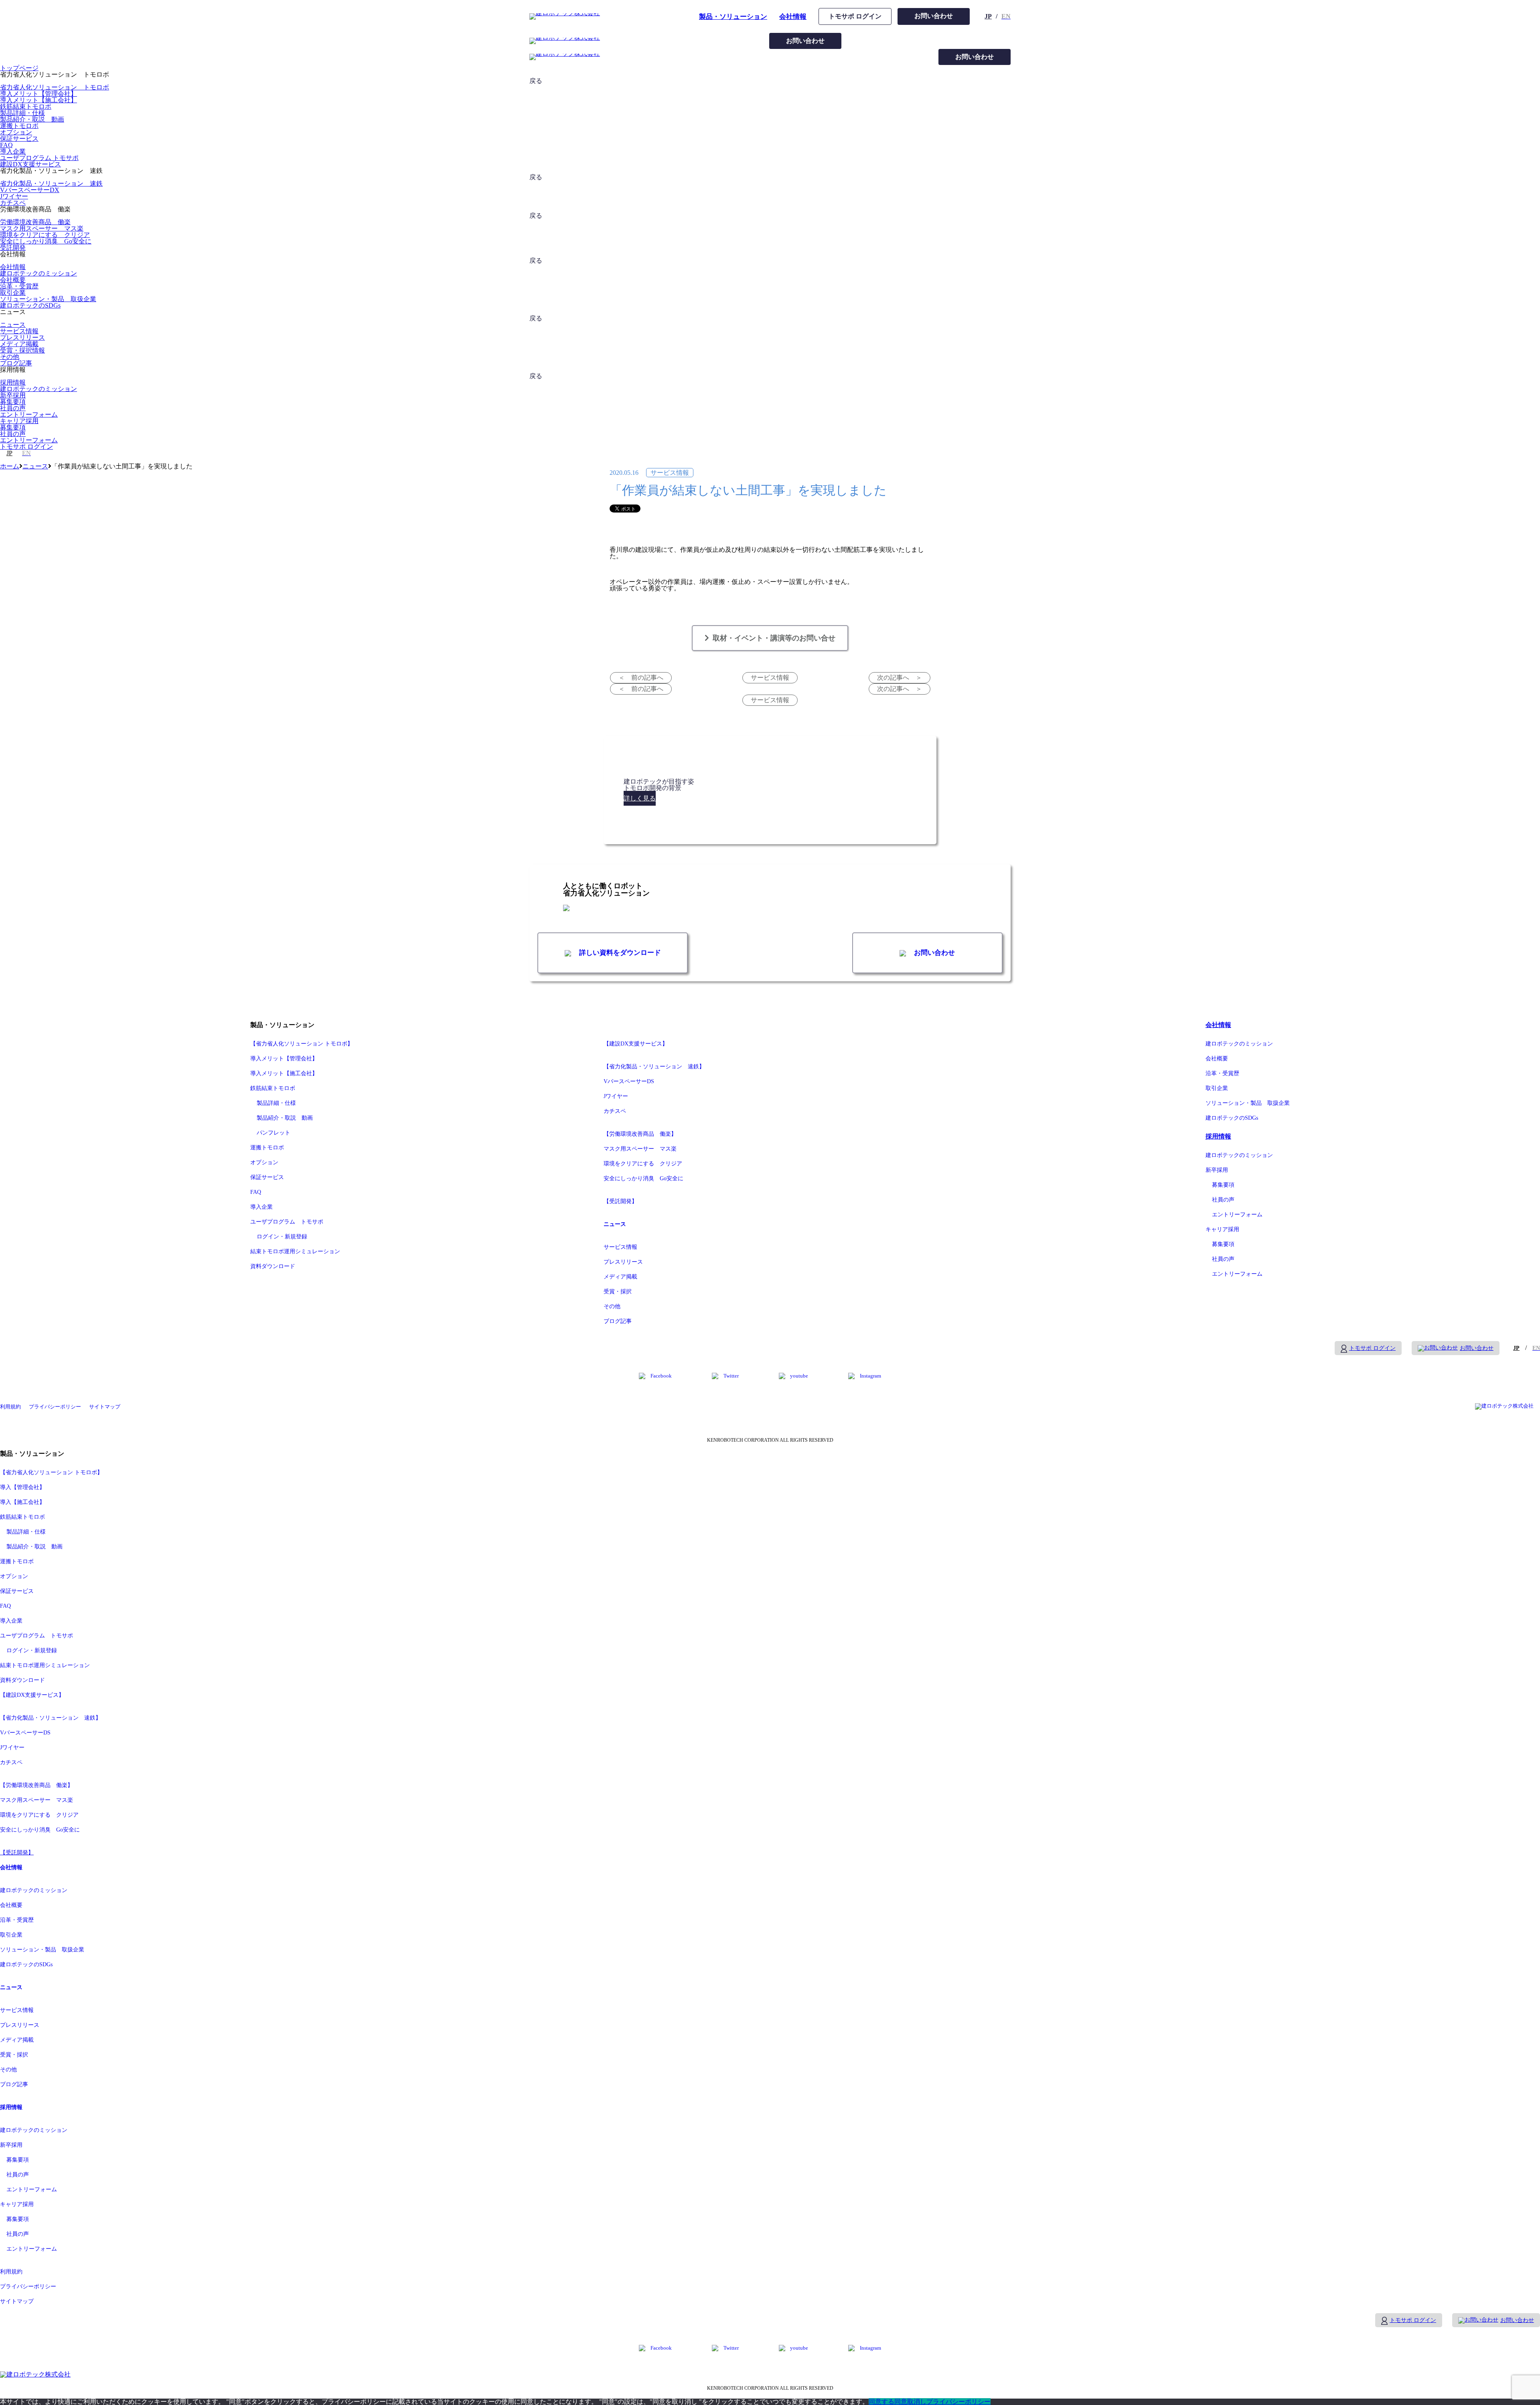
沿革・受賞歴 (19, 286)
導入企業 (13, 151)
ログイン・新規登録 (282, 1237)
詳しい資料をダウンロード (619, 953)
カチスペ (13, 203)
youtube (799, 1376)
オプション (16, 132)
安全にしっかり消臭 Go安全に (46, 241)
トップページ (19, 68)
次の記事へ (893, 678)
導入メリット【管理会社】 (38, 94)
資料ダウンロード (273, 1266)
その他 (10, 357)
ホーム (10, 466)
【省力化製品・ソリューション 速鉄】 (654, 1067)
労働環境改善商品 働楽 (35, 222)
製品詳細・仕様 (22, 113)
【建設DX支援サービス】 (636, 1044)
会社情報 (793, 17)
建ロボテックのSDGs (30, 305)
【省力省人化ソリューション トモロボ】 (302, 1044)
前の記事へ (647, 678)
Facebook (661, 1376)
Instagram (870, 1376)
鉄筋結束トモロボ (26, 106)
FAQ (6, 145)
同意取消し (910, 2402)
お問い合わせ (934, 16)
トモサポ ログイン (855, 16)
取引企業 (13, 293)
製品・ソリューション (733, 17)
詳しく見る (640, 798)
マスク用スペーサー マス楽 (42, 228)
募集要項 (13, 402)
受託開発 (13, 248)
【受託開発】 (620, 1201)
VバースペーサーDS (629, 1081)
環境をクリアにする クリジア (45, 235)
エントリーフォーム (29, 414)
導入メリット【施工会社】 (38, 100)
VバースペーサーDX (30, 190)
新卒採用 (13, 395)
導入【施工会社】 (22, 1502)
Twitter (731, 1376)
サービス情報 (19, 331)
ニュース (13, 325)
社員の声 (13, 408)
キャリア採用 (19, 421)
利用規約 (10, 1407)
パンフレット (274, 1133)
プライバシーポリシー (55, 1407)
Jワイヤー (14, 196)
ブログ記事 (16, 363)
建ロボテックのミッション (38, 273)
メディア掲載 (19, 344)
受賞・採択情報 (22, 350)
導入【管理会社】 (22, 1487)
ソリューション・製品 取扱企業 (48, 299)
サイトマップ (105, 1407)
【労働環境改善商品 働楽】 (640, 1134)
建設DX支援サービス (30, 164)
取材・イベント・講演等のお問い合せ (774, 638)
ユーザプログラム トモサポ (39, 158)
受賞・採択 (618, 1292)
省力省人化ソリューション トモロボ (55, 87)
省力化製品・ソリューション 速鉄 (51, 183)
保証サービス (19, 139)
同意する (881, 2402)
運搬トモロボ (19, 126)
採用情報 (13, 382)
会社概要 (13, 280)
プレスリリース (22, 337)
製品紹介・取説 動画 (32, 119)
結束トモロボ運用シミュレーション (295, 1251)
